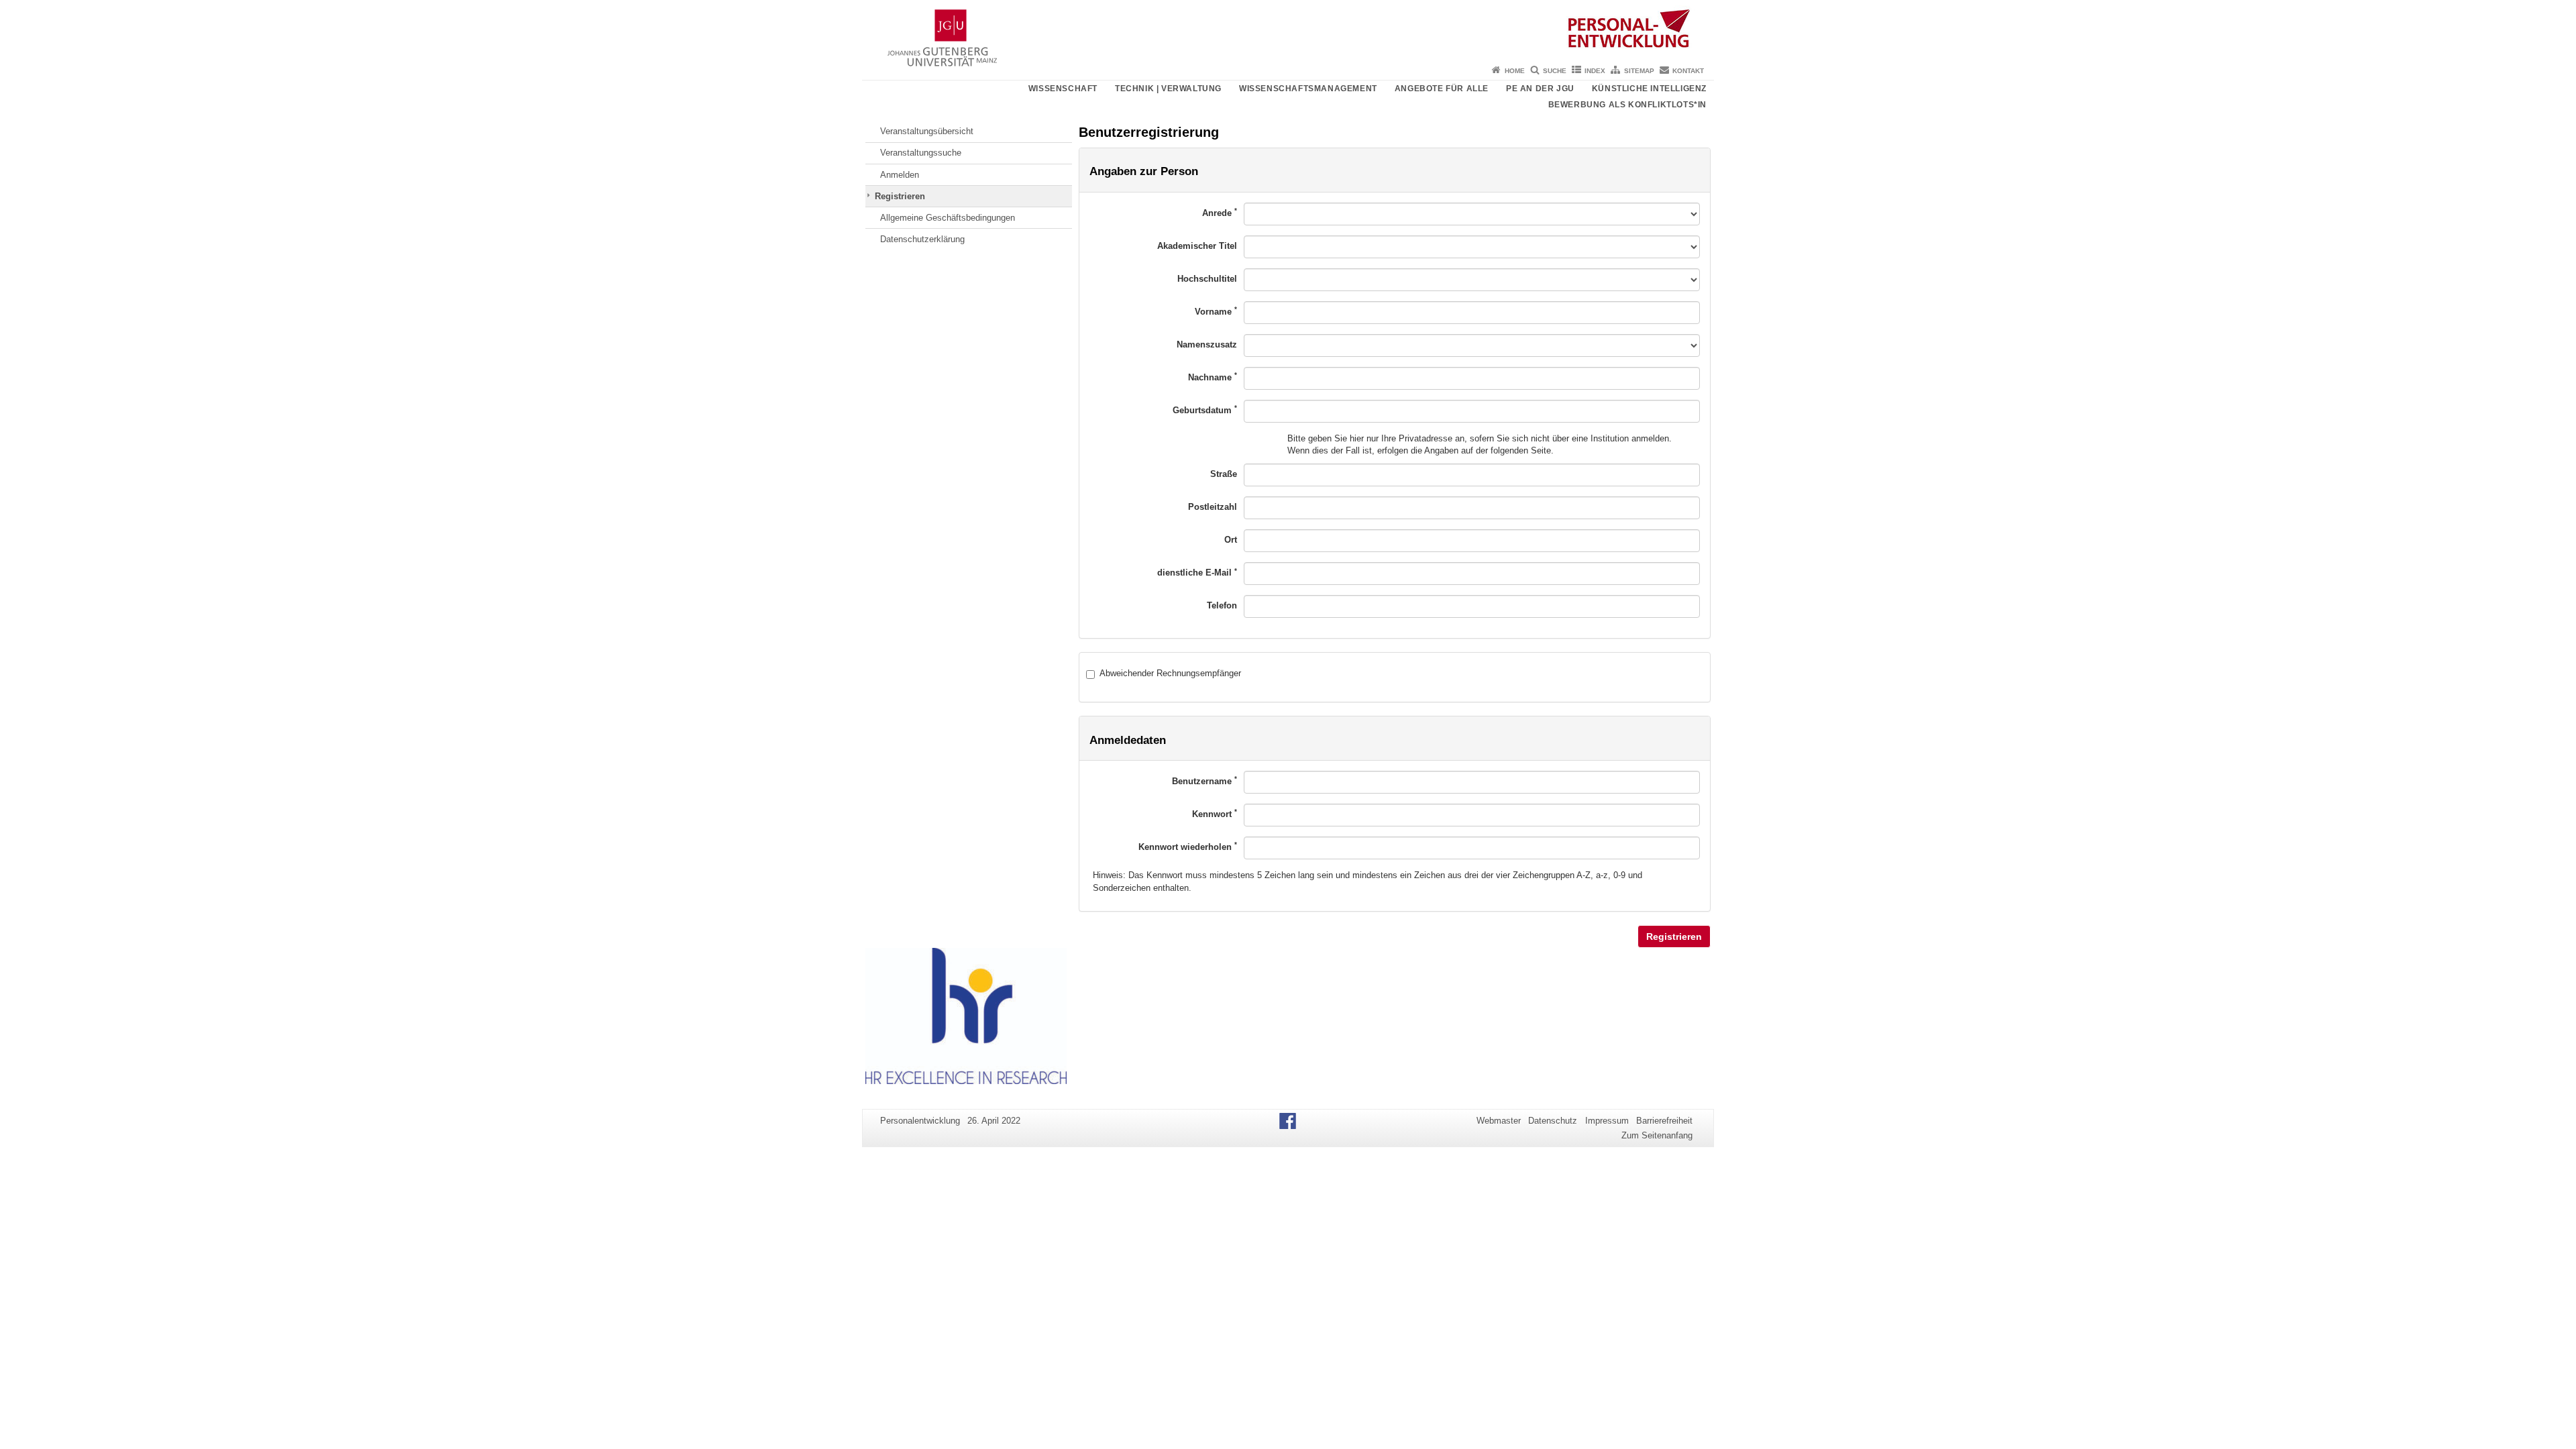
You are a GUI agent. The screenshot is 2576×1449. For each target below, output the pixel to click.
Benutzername (1204, 781)
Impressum (1607, 1121)
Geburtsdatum (1205, 410)
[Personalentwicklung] (1288, 30)
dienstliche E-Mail (1197, 573)
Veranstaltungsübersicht (927, 131)
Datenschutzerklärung (922, 239)
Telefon (1222, 605)
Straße (1224, 474)
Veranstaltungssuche (921, 153)
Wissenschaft (1063, 89)
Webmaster (1499, 1121)
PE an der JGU (1540, 89)
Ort (1231, 540)
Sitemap (1639, 71)
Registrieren (900, 196)
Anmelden (900, 175)
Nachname (1213, 377)
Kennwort (1215, 813)
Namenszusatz (1207, 344)
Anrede (1220, 212)
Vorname (1216, 311)
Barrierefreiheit (1664, 1121)
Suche (1555, 71)
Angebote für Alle (1442, 89)
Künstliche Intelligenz (1649, 89)
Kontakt (1688, 71)
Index (1595, 71)
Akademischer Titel (1197, 246)
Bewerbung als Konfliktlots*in (1627, 105)
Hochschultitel (1207, 279)
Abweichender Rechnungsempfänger (1170, 673)
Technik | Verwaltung (1168, 89)
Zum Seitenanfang (1657, 1135)
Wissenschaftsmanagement (1308, 89)
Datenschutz (1553, 1121)
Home (1515, 71)
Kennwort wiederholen (1188, 846)
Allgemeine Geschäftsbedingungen (948, 218)
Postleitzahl (1213, 507)
